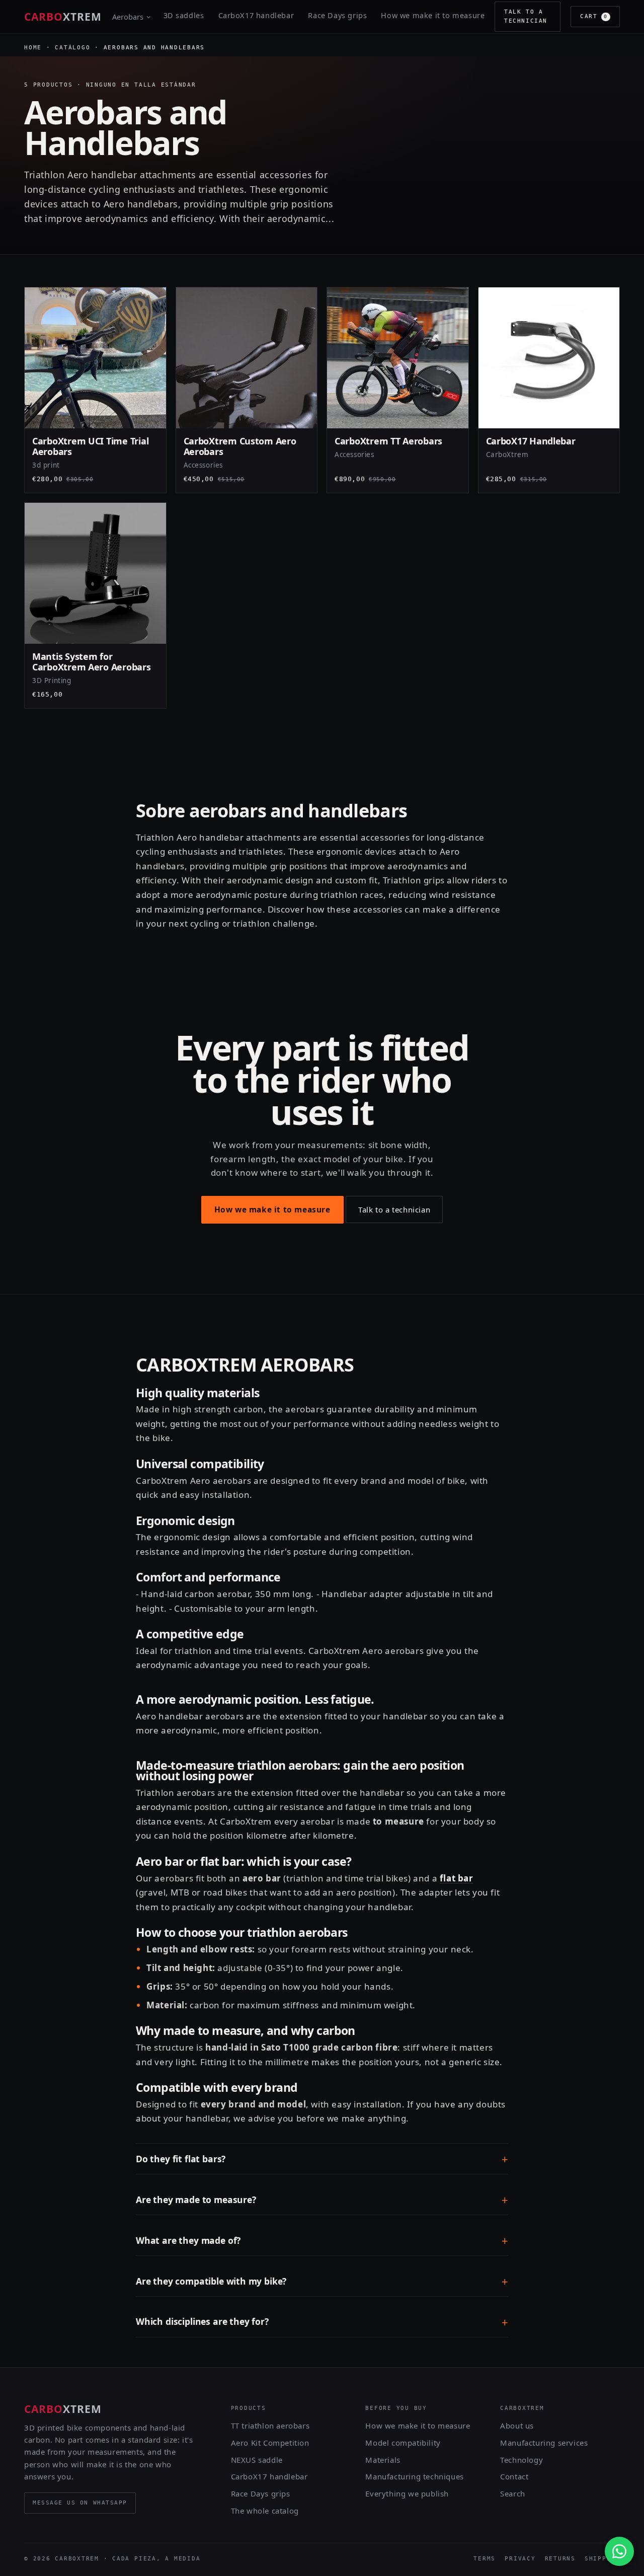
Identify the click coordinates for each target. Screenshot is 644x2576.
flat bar (457, 1878)
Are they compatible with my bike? (211, 2281)
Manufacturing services (544, 2443)
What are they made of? (188, 2240)
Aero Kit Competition (270, 2443)
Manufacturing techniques (414, 2476)
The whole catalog (265, 2511)
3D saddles (184, 15)
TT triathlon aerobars (270, 2426)
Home (33, 48)
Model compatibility (403, 2443)
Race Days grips (337, 15)
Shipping (602, 2559)
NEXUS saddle (257, 2460)
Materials (383, 2460)
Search (513, 2493)
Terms (485, 2559)
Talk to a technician (526, 16)
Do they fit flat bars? (181, 2159)
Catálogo (72, 48)
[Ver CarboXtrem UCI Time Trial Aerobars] (95, 390)
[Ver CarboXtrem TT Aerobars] (398, 390)
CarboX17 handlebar (256, 15)
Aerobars (128, 17)
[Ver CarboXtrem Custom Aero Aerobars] (247, 390)
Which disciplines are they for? (202, 2321)
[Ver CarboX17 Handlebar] (549, 390)
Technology (521, 2460)
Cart (594, 16)
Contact (514, 2476)
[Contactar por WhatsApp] (619, 2551)
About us (517, 2426)
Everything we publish (407, 2493)
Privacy (520, 2559)
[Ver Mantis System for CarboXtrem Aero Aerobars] (95, 605)
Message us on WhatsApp (80, 2503)
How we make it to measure (433, 15)
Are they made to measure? (196, 2200)
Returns (560, 2559)
